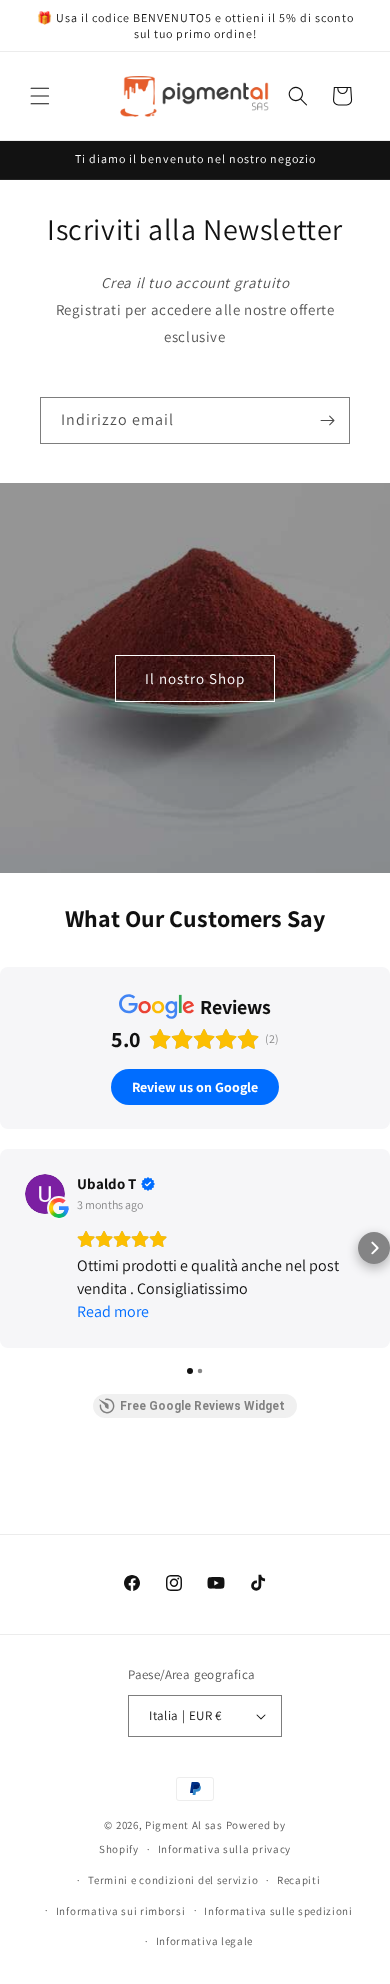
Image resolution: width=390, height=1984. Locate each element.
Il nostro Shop (195, 677)
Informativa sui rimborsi (121, 1911)
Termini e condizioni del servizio (173, 1880)
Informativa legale (205, 1941)
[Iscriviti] (327, 420)
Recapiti (299, 1880)
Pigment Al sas (184, 1825)
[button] (40, 96)
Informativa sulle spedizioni (278, 1911)
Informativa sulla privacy (225, 1849)
